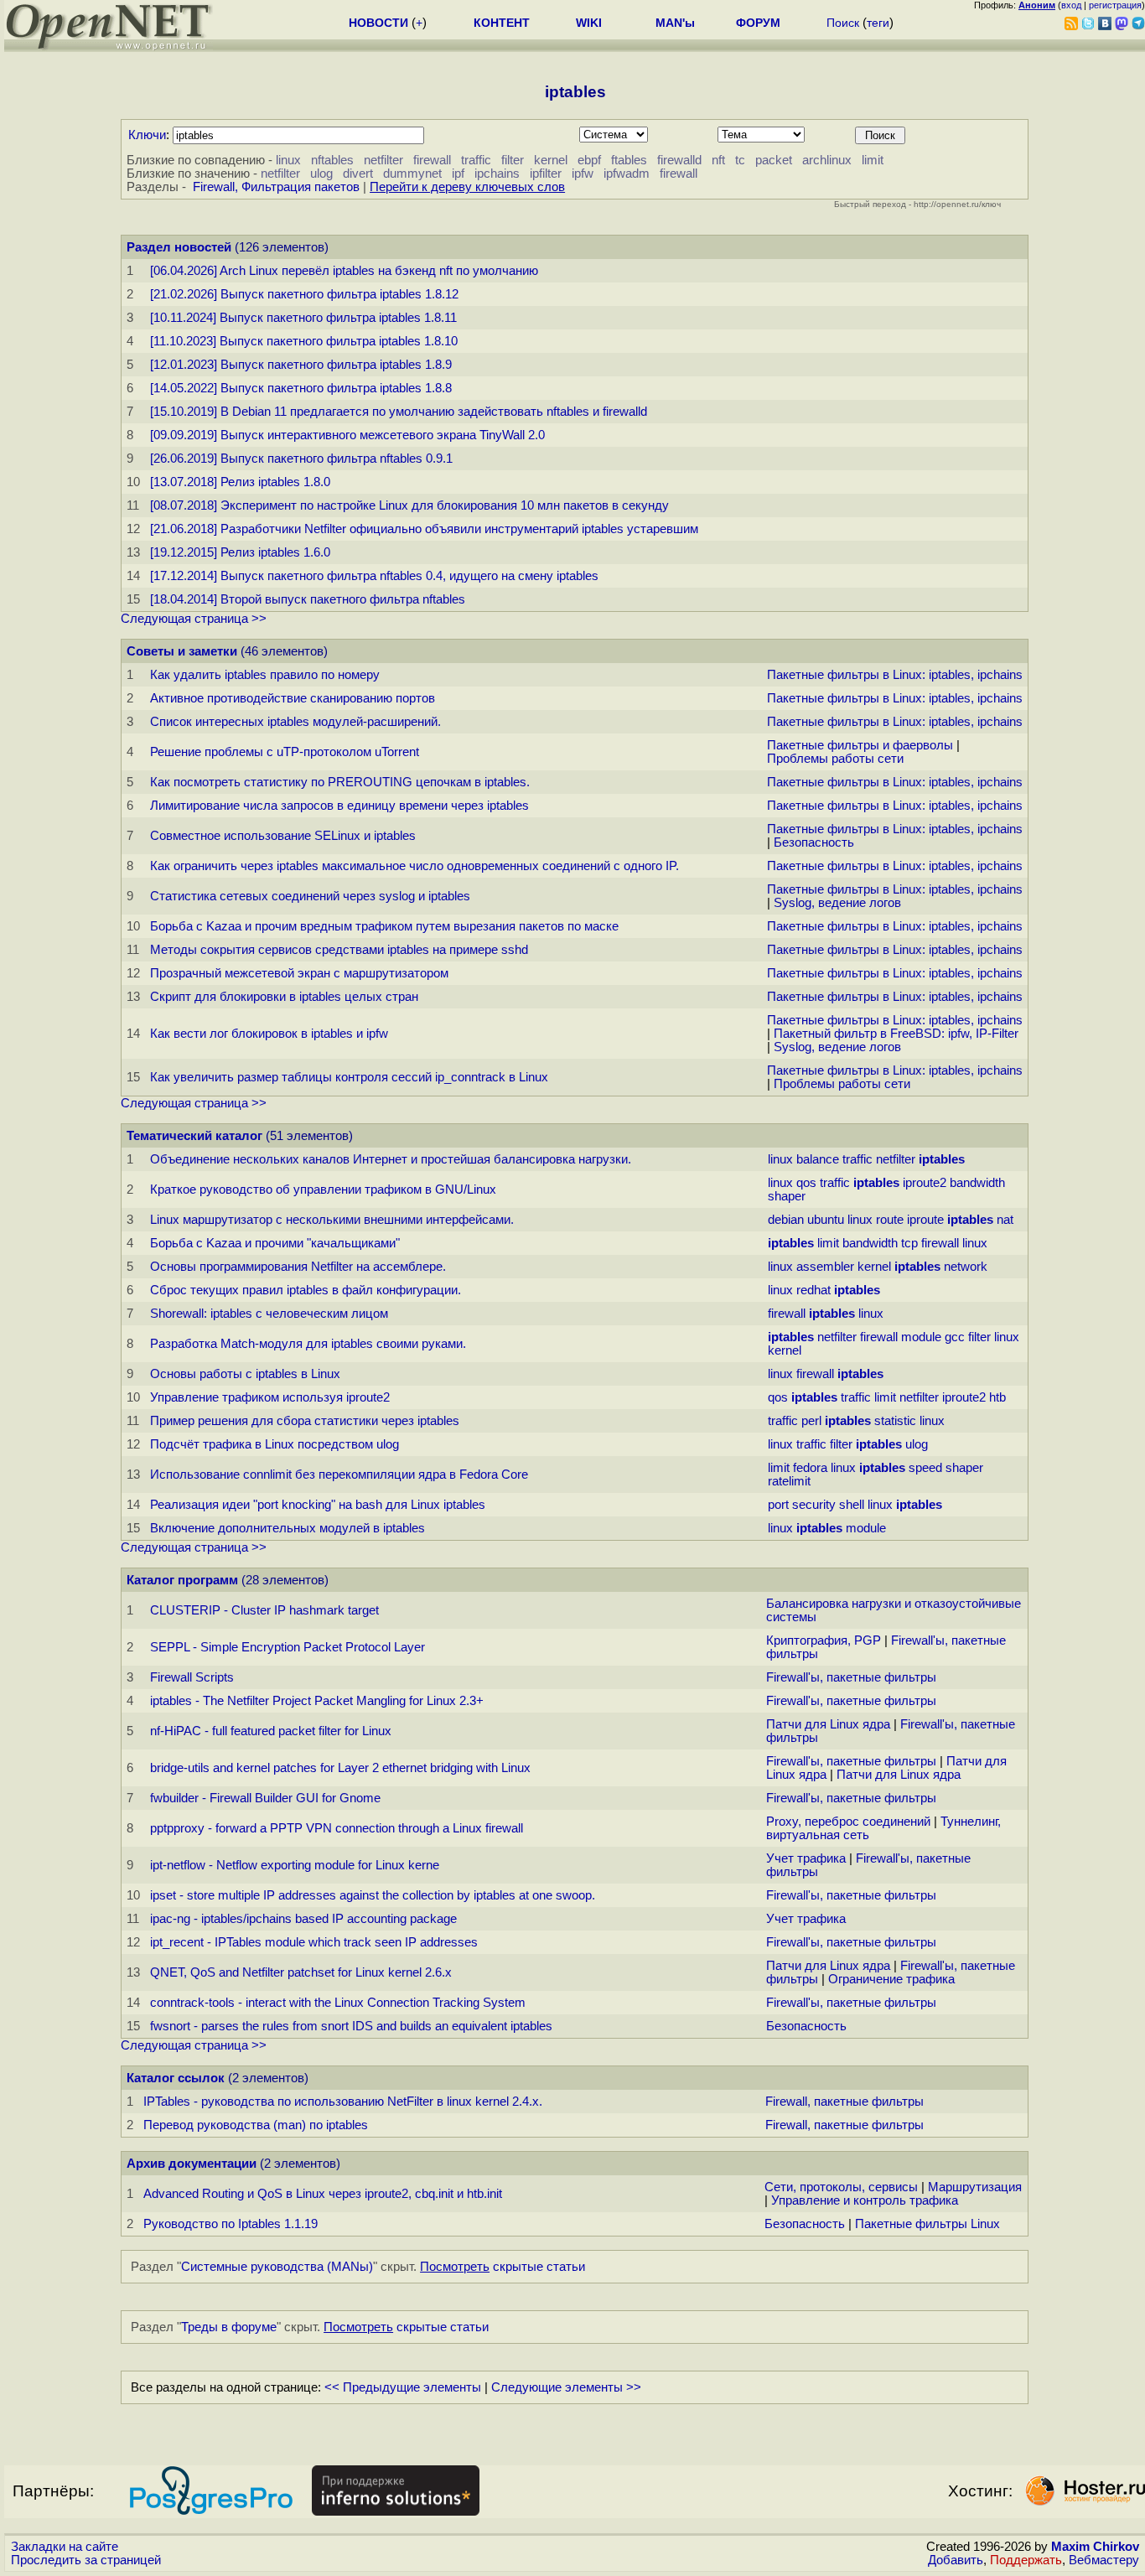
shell (852, 1505)
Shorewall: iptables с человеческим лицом (269, 1314)
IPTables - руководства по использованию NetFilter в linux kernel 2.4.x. (343, 2102)
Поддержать (1026, 2560)
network (966, 1267)
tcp (909, 1243)
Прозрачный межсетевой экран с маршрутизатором (299, 973)
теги (878, 23)
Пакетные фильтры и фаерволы (860, 745)
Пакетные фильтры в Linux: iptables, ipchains (895, 675)
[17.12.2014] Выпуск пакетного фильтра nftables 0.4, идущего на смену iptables (374, 576)
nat (1005, 1220)
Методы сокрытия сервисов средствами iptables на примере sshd (339, 950)
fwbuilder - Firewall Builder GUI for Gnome (265, 1798)
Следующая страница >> (194, 619)
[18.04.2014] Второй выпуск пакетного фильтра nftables (308, 599)
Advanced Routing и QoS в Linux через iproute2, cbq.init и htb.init (323, 2194)
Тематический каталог (194, 1136)
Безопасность (814, 842)
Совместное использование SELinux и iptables (283, 836)
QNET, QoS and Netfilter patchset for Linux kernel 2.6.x (301, 1972)
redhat (813, 1290)
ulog (321, 174)
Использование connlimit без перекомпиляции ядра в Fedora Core (339, 1475)
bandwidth (977, 1183)
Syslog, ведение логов (837, 903)
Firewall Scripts (192, 1677)
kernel (551, 160)
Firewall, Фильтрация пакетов (276, 187)
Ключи (147, 135)
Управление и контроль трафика (865, 2200)
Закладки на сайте (65, 2547)
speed (925, 1468)
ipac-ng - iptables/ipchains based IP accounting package (303, 1919)
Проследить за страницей (86, 2560)
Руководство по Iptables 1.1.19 (231, 2224)
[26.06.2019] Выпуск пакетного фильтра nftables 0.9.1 (301, 459)
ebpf (589, 160)
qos (806, 1183)
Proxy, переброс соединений (848, 1822)
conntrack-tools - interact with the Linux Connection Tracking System (338, 2003)
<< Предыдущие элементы (403, 2387)
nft (718, 160)
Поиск (843, 23)
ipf (458, 174)
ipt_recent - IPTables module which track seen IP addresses (314, 1942)
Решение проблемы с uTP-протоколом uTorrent (285, 752)
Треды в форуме (229, 2327)
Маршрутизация (975, 2187)
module (921, 1337)
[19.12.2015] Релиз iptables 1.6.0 (240, 552)
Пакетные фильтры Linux (927, 2224)
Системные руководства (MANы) (277, 2267)
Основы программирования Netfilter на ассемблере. (298, 1267)
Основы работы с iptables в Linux (245, 1374)
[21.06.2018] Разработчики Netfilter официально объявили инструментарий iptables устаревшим (424, 529)
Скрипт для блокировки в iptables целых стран (284, 997)
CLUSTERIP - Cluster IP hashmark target (264, 1610)
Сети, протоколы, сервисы (841, 2187)
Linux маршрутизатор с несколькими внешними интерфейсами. (332, 1220)
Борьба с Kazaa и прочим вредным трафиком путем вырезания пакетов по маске (384, 926)
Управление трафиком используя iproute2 (270, 1397)
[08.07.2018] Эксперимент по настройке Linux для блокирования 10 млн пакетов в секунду (409, 505)
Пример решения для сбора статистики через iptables (305, 1421)
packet (774, 160)
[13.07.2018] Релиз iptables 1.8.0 (240, 482)
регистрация (1115, 5)
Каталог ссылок (176, 2078)
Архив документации (192, 2164)
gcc (955, 1337)
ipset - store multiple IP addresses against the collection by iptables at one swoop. (373, 1895)
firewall (432, 160)
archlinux (827, 160)
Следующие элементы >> (566, 2387)
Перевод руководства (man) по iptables (256, 2125)
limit (873, 160)
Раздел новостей (179, 247)
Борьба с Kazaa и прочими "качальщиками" (275, 1243)
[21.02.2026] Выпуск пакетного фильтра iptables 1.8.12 (304, 294)
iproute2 (925, 1183)
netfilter (383, 160)
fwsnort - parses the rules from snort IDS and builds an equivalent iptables (351, 2026)
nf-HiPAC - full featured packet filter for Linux (271, 1731)
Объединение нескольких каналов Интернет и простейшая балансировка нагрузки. (391, 1159)
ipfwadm (627, 174)
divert (358, 174)
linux (288, 160)
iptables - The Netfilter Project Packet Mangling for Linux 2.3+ (317, 1701)
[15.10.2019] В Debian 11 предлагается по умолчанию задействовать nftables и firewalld (399, 412)
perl (811, 1421)
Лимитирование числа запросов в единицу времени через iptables (339, 806)
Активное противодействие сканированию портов (293, 698)
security (814, 1505)
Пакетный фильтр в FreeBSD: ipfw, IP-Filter (896, 1034)
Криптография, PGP (824, 1640)
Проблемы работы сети (835, 759)
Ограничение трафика (891, 1979)
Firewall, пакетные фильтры (845, 2102)
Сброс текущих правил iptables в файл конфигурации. (306, 1290)
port (778, 1505)
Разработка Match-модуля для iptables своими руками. (308, 1344)
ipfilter (546, 174)
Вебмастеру (1104, 2560)
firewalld (679, 160)
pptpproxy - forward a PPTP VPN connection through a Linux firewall (337, 1828)
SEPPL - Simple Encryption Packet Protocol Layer (288, 1647)
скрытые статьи (503, 2267)
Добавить (956, 2560)
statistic (895, 1421)
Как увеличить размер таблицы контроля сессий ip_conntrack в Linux (349, 1077)
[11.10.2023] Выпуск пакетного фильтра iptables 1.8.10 (304, 341)
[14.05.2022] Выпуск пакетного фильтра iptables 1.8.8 (301, 388)
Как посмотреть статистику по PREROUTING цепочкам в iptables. (340, 782)
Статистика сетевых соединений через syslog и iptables (310, 896)
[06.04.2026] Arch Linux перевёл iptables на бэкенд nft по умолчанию (344, 271)
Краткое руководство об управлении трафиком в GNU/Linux (323, 1190)
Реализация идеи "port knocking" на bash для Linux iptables (318, 1505)
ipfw (583, 174)
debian (786, 1220)
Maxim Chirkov (1095, 2547)
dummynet (412, 174)
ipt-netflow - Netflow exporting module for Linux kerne (295, 1865)
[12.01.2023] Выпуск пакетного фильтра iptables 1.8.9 (301, 365)
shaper (787, 1196)
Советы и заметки (182, 651)
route (890, 1220)
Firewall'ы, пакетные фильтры (851, 1677)
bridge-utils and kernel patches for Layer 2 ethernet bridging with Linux (340, 1768)
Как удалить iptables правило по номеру (265, 675)
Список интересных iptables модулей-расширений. (295, 722)
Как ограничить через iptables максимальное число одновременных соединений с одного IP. (414, 866)
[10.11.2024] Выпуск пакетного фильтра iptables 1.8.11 (303, 318)
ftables (629, 160)
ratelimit (789, 1481)
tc (740, 160)
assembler (825, 1267)
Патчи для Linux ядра (828, 1724)
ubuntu (826, 1220)
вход (1071, 5)
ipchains (497, 174)
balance (818, 1159)
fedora (810, 1468)
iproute (925, 1220)
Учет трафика (806, 1858)
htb (997, 1397)
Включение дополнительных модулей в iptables (288, 1528)
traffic (476, 160)
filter (513, 160)
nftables (332, 160)
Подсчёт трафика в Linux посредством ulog (275, 1444)
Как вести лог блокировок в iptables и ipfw (269, 1034)
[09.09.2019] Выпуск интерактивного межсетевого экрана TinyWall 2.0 (347, 435)
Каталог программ (182, 1580)
